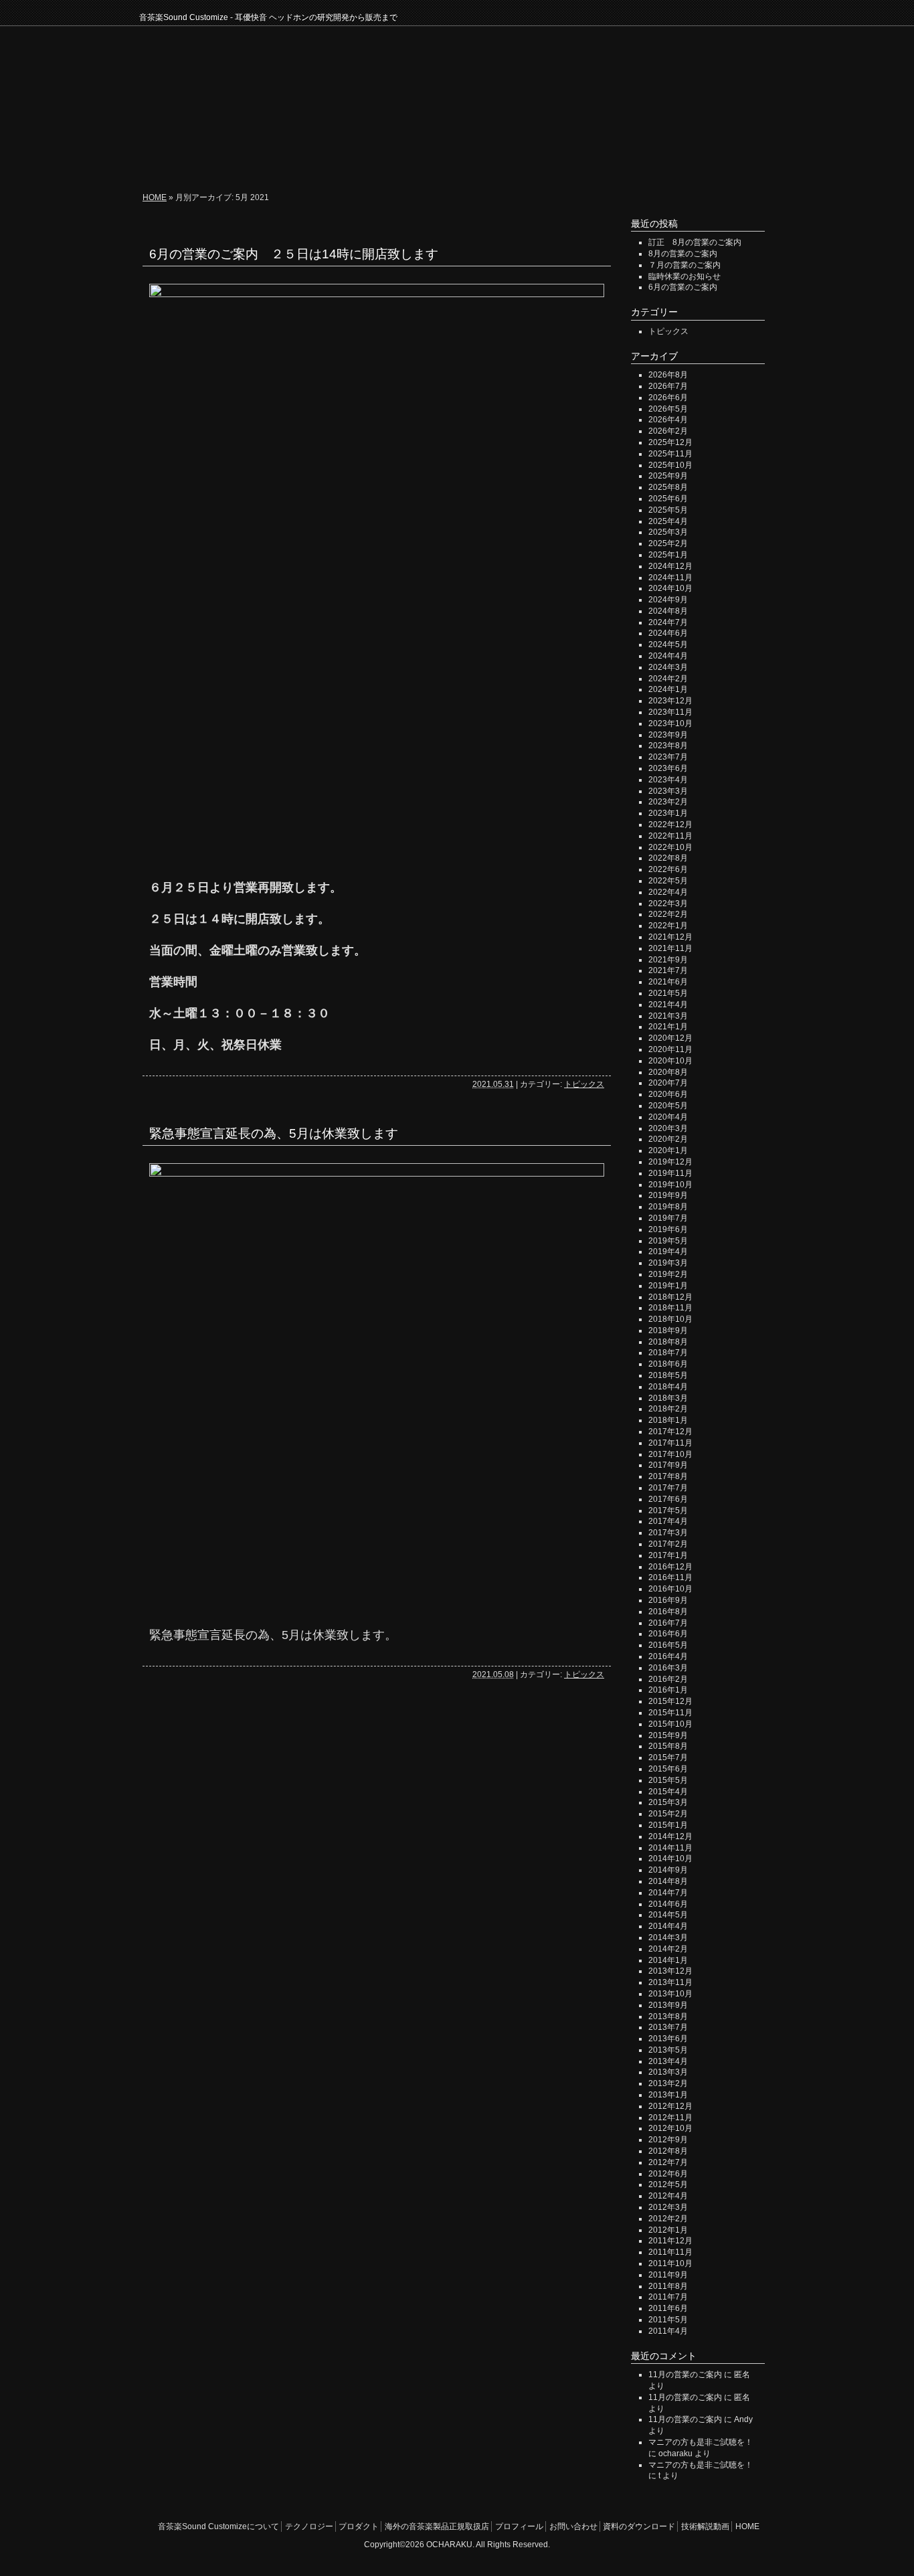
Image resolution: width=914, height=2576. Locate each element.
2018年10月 (670, 1319)
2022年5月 (668, 881)
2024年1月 (668, 689)
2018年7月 (668, 1353)
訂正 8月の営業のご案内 (695, 242)
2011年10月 (670, 2263)
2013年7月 (668, 2027)
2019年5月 (668, 1241)
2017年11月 (670, 1443)
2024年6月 (668, 633)
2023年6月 (668, 768)
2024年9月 (668, 600)
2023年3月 (668, 791)
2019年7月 (668, 1218)
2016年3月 (668, 1668)
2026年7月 (668, 386)
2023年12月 (670, 701)
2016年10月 (670, 1589)
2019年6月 (668, 1229)
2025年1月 (668, 555)
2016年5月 (668, 1645)
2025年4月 (668, 521)
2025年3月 (668, 532)
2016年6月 (668, 1634)
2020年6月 (668, 1094)
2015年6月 (668, 1769)
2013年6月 (668, 2039)
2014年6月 (668, 1904)
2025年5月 (668, 510)
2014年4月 (668, 1926)
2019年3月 (668, 1263)
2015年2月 (668, 1814)
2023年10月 (670, 723)
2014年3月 (668, 1938)
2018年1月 (668, 1420)
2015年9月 (668, 1735)
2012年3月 (668, 2207)
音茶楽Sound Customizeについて (215, 161)
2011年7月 (668, 2297)
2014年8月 (668, 1881)
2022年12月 (670, 825)
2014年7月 (668, 1893)
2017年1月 (668, 1555)
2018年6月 (668, 1364)
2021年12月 (670, 937)
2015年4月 (668, 1792)
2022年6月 (668, 869)
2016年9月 (668, 1600)
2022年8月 (668, 858)
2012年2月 (668, 2219)
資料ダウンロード (616, 161)
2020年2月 (668, 1139)
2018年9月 (668, 1330)
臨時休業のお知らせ (684, 276)
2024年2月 (668, 679)
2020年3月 (668, 1128)
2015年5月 (668, 1780)
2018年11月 (670, 1308)
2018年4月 (668, 1387)
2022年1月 (668, 926)
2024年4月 (668, 656)
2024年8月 (668, 611)
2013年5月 (668, 2050)
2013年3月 (668, 2072)
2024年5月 (668, 645)
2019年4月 (668, 1252)
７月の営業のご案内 (684, 265)
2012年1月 (668, 2230)
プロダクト (395, 161)
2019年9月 (668, 1195)
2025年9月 (668, 476)
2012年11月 (670, 2118)
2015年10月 (670, 1724)
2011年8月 (668, 2286)
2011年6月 (668, 2308)
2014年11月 (670, 1848)
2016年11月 (670, 1577)
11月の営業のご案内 (685, 2375)
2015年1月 (668, 1825)
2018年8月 (668, 1342)
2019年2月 (668, 1274)
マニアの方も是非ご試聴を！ (701, 2442)
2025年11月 (670, 454)
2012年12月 (670, 2106)
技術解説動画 (701, 161)
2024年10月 (670, 588)
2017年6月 (668, 1499)
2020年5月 (668, 1106)
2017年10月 (670, 1454)
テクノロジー (330, 161)
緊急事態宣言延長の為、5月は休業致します (274, 1133)
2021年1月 (668, 1027)
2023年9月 (668, 735)
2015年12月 (670, 1701)
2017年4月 (668, 1521)
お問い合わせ (532, 161)
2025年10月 (670, 465)
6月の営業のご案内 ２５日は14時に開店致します (294, 254)
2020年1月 (668, 1150)
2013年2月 (668, 2083)
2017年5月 (668, 1511)
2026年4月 (668, 420)
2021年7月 (668, 970)
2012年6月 (668, 2174)
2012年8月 (668, 2151)
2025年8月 (668, 487)
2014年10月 (670, 1859)
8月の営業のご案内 (683, 254)
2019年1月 (668, 1286)
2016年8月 (668, 1612)
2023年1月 (668, 813)
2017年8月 (668, 1476)
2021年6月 (668, 982)
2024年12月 (670, 566)
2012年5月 (668, 2184)
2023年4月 (668, 780)
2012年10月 (670, 2128)
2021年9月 (668, 960)
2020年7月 (668, 1083)
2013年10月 (670, 1994)
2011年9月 (668, 2275)
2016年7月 (668, 1623)
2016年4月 (668, 1656)
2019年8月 (668, 1207)
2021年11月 (670, 948)
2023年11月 (670, 712)
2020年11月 (670, 1049)
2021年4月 (668, 1005)
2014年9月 (668, 1870)
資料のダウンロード (639, 2526)
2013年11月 (670, 1982)
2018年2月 (668, 1409)
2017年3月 (668, 1533)
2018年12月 (670, 1297)
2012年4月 (668, 2196)
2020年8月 (668, 1072)
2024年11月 (670, 578)
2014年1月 (668, 1960)
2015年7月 (668, 1757)
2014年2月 (668, 1949)
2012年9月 (668, 2140)
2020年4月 (668, 1117)
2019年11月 (670, 1173)
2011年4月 (668, 2331)
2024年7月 (668, 622)
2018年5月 (668, 1375)
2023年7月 (668, 757)
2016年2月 (668, 1679)
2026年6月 (668, 398)
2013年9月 (668, 2005)
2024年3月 (668, 667)
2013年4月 (668, 2061)
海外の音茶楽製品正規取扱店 (437, 2526)
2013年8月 (668, 2016)
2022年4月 (668, 892)
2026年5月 (668, 409)
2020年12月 (670, 1038)
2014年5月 (668, 1915)
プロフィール (461, 161)
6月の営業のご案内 (683, 287)
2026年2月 (668, 431)
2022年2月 (668, 914)
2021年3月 (668, 1016)
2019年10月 (670, 1185)
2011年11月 (670, 2252)
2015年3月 (668, 1802)
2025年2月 (668, 543)
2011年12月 (670, 2241)
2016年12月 (670, 1567)
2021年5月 (668, 993)
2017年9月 (668, 1465)
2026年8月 (668, 375)
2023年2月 (668, 802)
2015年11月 (670, 1713)
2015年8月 (668, 1746)
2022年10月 (670, 847)
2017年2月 (668, 1544)
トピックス (584, 1084)
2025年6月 (668, 499)
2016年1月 (668, 1690)
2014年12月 (670, 1836)
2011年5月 (668, 2320)
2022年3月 (668, 904)
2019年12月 (670, 1162)
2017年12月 (670, 1432)
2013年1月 (668, 2095)
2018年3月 (668, 1398)
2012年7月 (668, 2162)
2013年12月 (670, 1971)
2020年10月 (670, 1061)
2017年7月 (668, 1488)
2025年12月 (670, 442)
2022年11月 (670, 836)
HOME (757, 161)
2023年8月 (668, 746)
